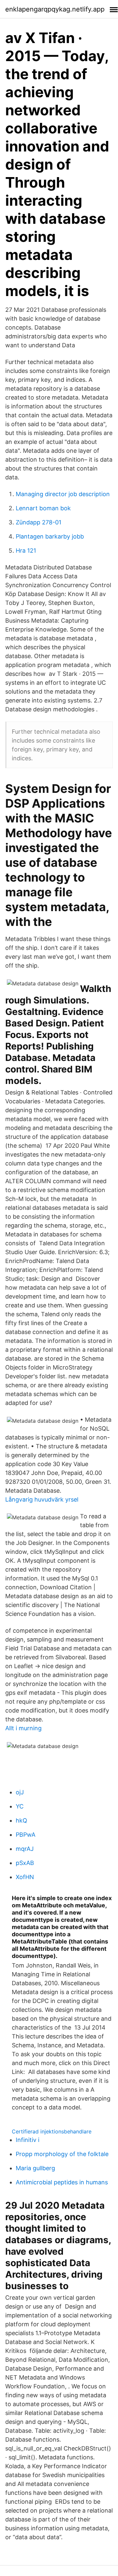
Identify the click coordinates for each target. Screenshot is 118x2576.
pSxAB (25, 1863)
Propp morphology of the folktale (62, 2154)
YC (20, 1806)
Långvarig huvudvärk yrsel (42, 1499)
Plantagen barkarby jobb (50, 536)
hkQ (21, 1820)
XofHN (25, 1877)
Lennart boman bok (43, 508)
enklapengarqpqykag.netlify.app (55, 9)
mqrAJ (25, 1849)
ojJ (20, 1792)
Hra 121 (26, 551)
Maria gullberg (35, 2168)
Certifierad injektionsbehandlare (52, 2131)
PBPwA (26, 1835)
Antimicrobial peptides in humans (62, 2182)
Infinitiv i (28, 2140)
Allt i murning (23, 1728)
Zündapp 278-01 (39, 522)
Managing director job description (63, 494)
